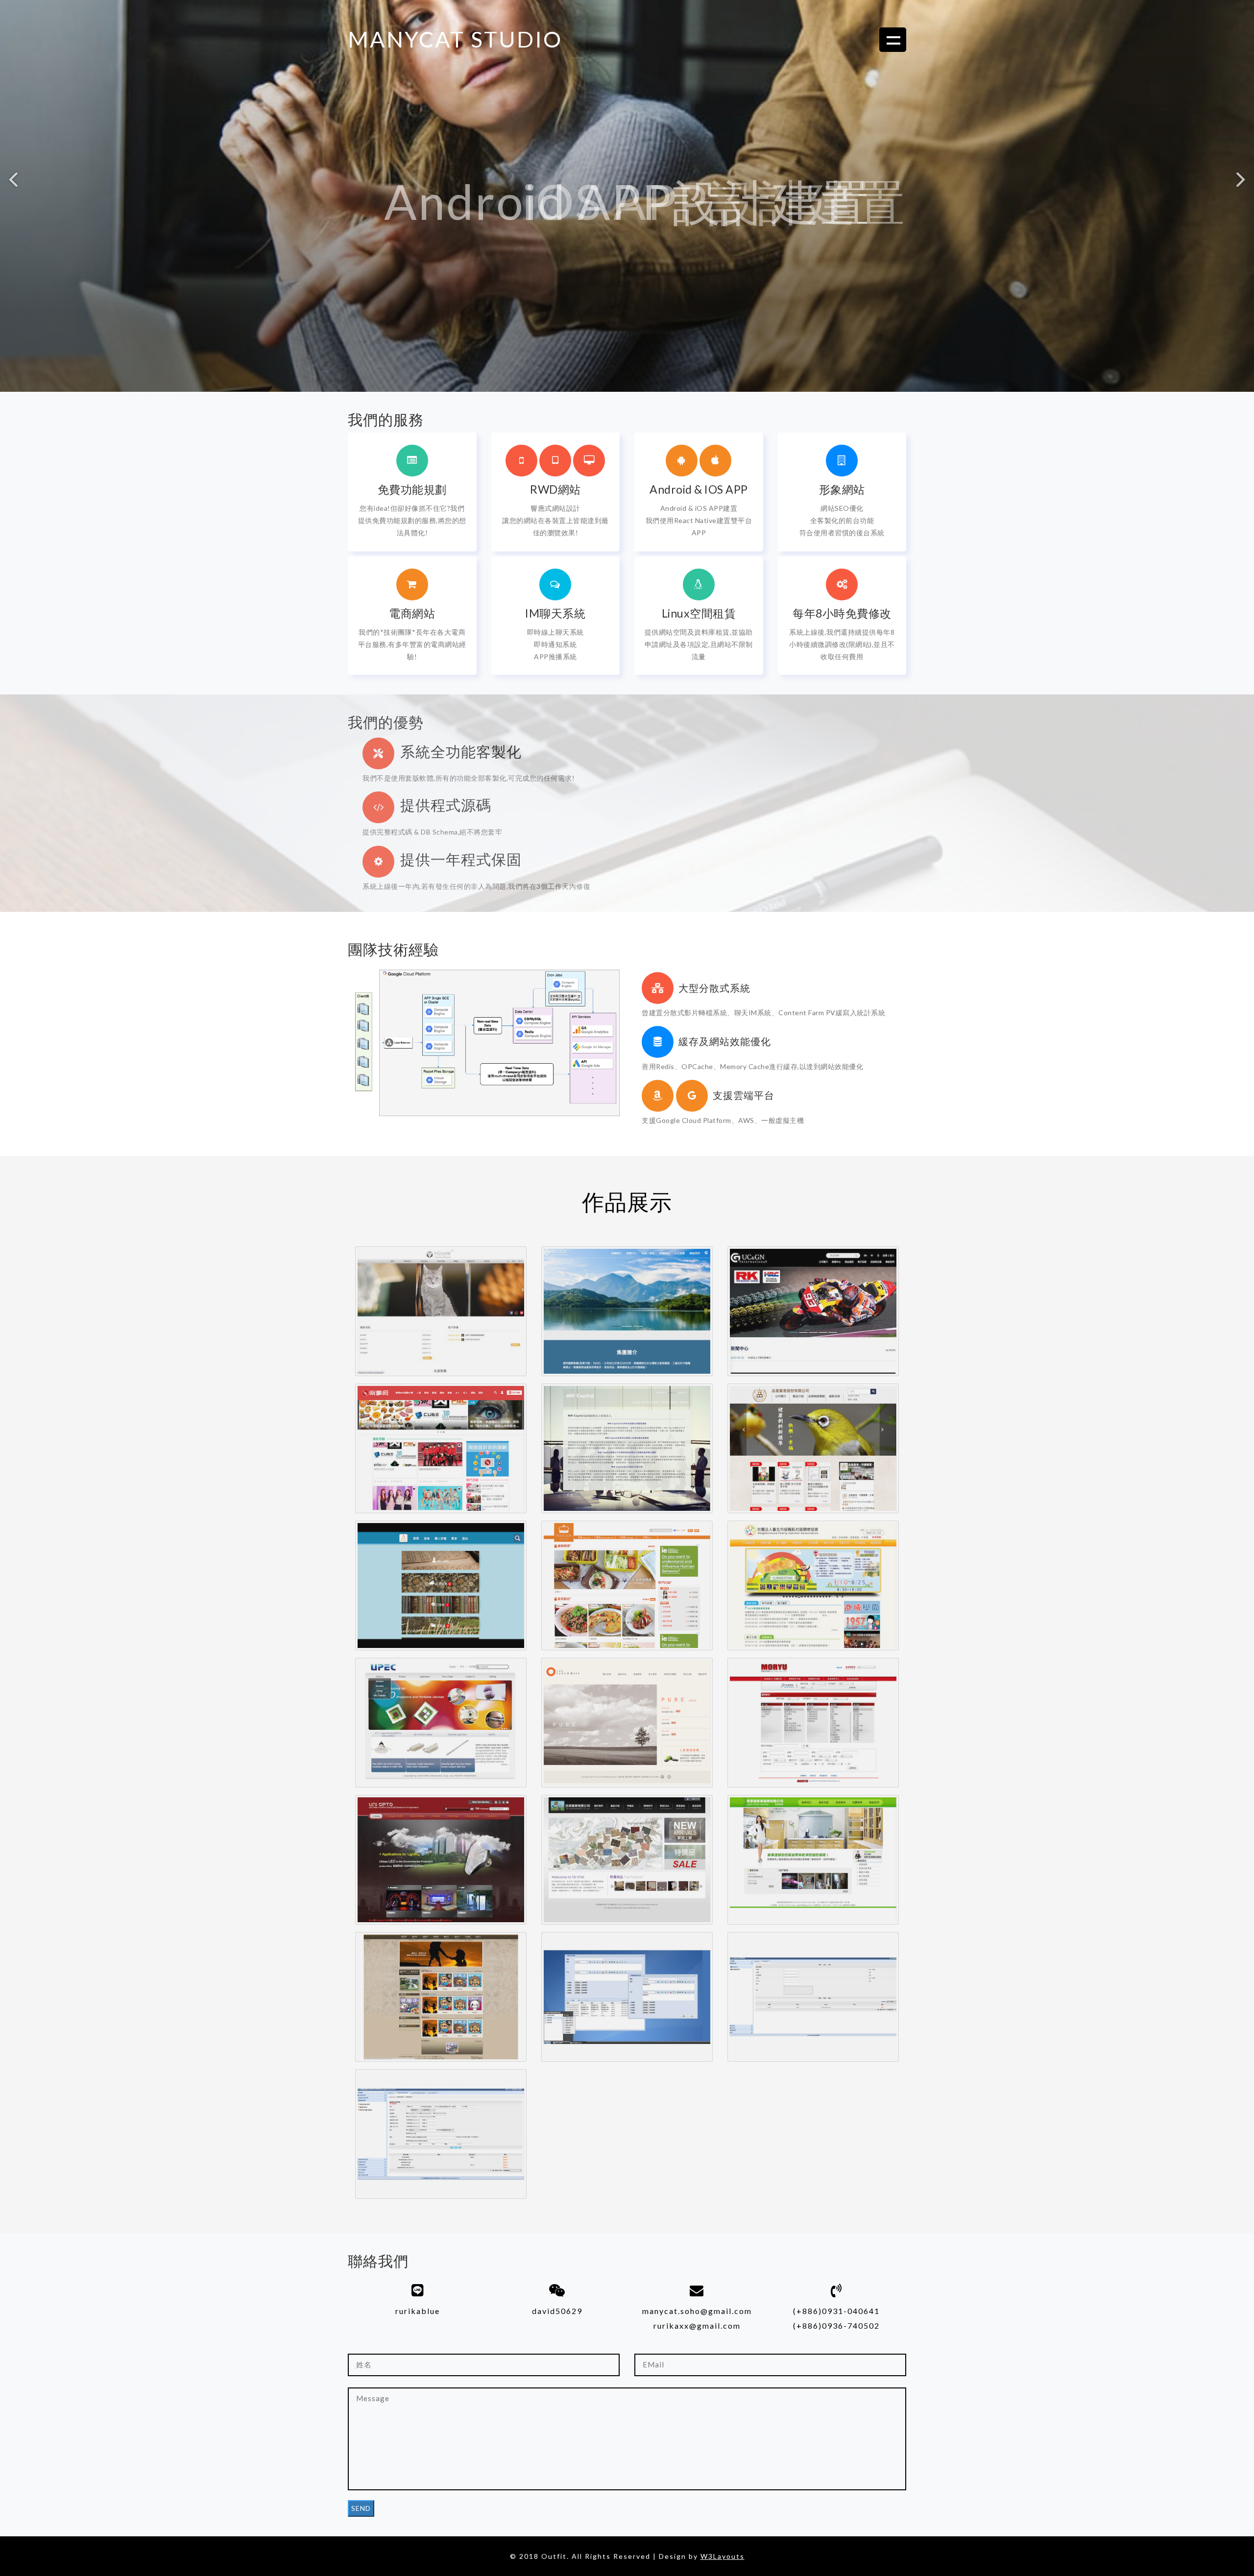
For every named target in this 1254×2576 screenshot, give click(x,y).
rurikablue (418, 2311)
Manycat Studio (455, 39)
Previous (13, 183)
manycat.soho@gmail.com (697, 2311)
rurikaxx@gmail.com (697, 2326)
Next (1241, 183)
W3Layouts (723, 2556)
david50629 (557, 2311)
